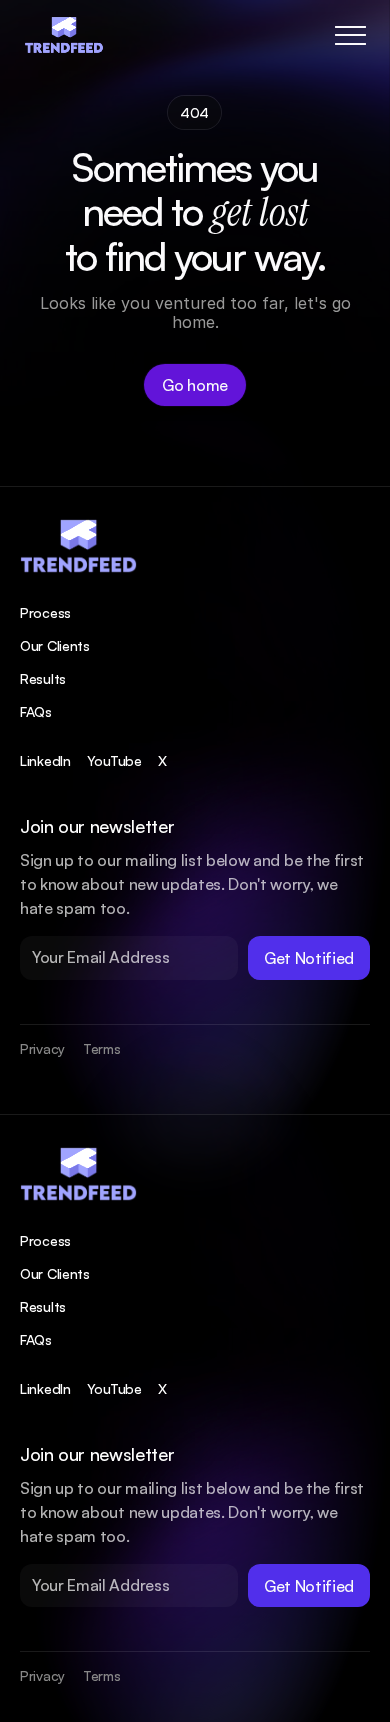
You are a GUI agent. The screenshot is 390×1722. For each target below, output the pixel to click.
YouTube (114, 760)
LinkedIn (45, 760)
